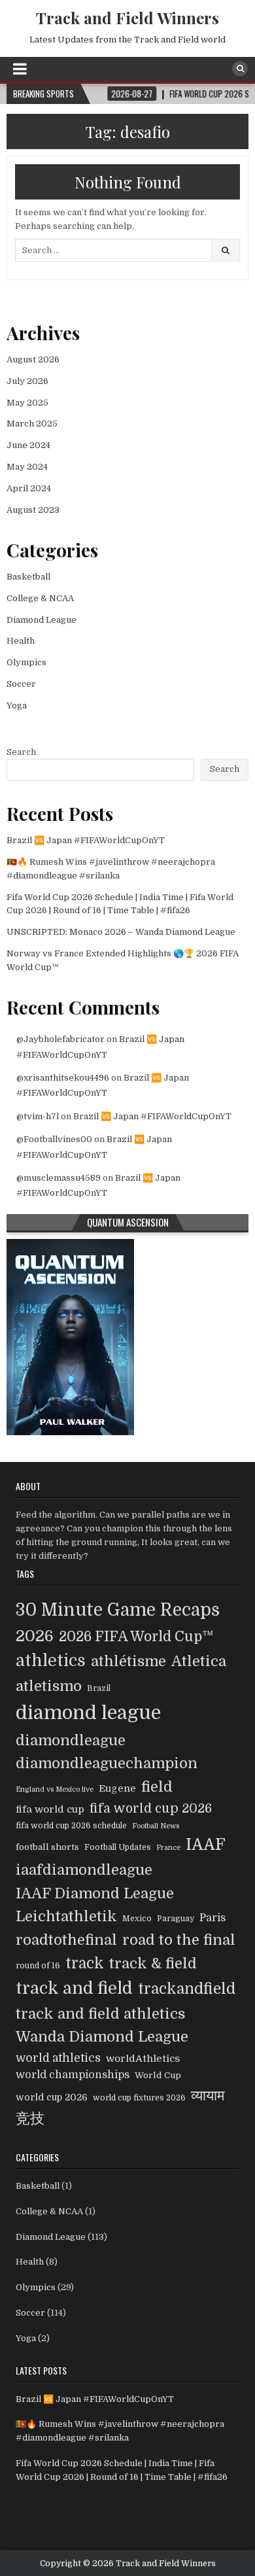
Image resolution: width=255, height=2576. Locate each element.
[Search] (240, 69)
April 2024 (29, 488)
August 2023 (33, 510)
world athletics (58, 2058)
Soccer (21, 684)
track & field (153, 1963)
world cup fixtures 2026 (139, 2098)
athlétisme (128, 1661)
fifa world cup (50, 1809)
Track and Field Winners (127, 18)
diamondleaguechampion (107, 1763)
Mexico (137, 1919)
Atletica (199, 1661)
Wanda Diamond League (102, 2037)
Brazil (99, 1688)
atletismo (49, 1686)
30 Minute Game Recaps (118, 1610)
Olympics (26, 662)
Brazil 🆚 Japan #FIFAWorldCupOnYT (86, 840)
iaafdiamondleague (84, 1870)
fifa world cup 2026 (151, 1809)
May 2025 (27, 403)
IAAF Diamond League (95, 1893)
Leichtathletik (66, 1916)
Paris (212, 1918)
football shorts (47, 1847)
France (168, 1848)
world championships (73, 2075)
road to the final (179, 1940)
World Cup (158, 2075)
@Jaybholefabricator (60, 1039)
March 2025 (32, 424)
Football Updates (118, 1847)
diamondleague (71, 1740)
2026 (35, 1636)
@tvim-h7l (38, 1116)
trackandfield (187, 1989)
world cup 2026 (52, 2097)
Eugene (117, 1788)
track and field (74, 1988)
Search (21, 752)
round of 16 (38, 1966)
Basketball (28, 577)
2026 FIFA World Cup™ (136, 1637)
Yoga (17, 705)
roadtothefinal (66, 1940)
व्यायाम (208, 2096)
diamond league (88, 1713)
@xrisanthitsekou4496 (63, 1078)
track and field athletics (100, 2014)
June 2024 (28, 445)
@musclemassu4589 (59, 1178)
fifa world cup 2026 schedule (71, 1826)
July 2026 (27, 381)
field (157, 1787)
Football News (156, 1826)
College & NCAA (40, 598)
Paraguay (176, 1919)
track (85, 1963)
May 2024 (27, 467)
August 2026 (33, 359)
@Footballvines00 (54, 1139)
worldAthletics (143, 2059)
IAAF (206, 1845)
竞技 (30, 2118)
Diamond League (42, 620)
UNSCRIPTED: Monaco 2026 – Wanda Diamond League (121, 932)
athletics (51, 1661)
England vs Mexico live (55, 1789)
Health (21, 641)
